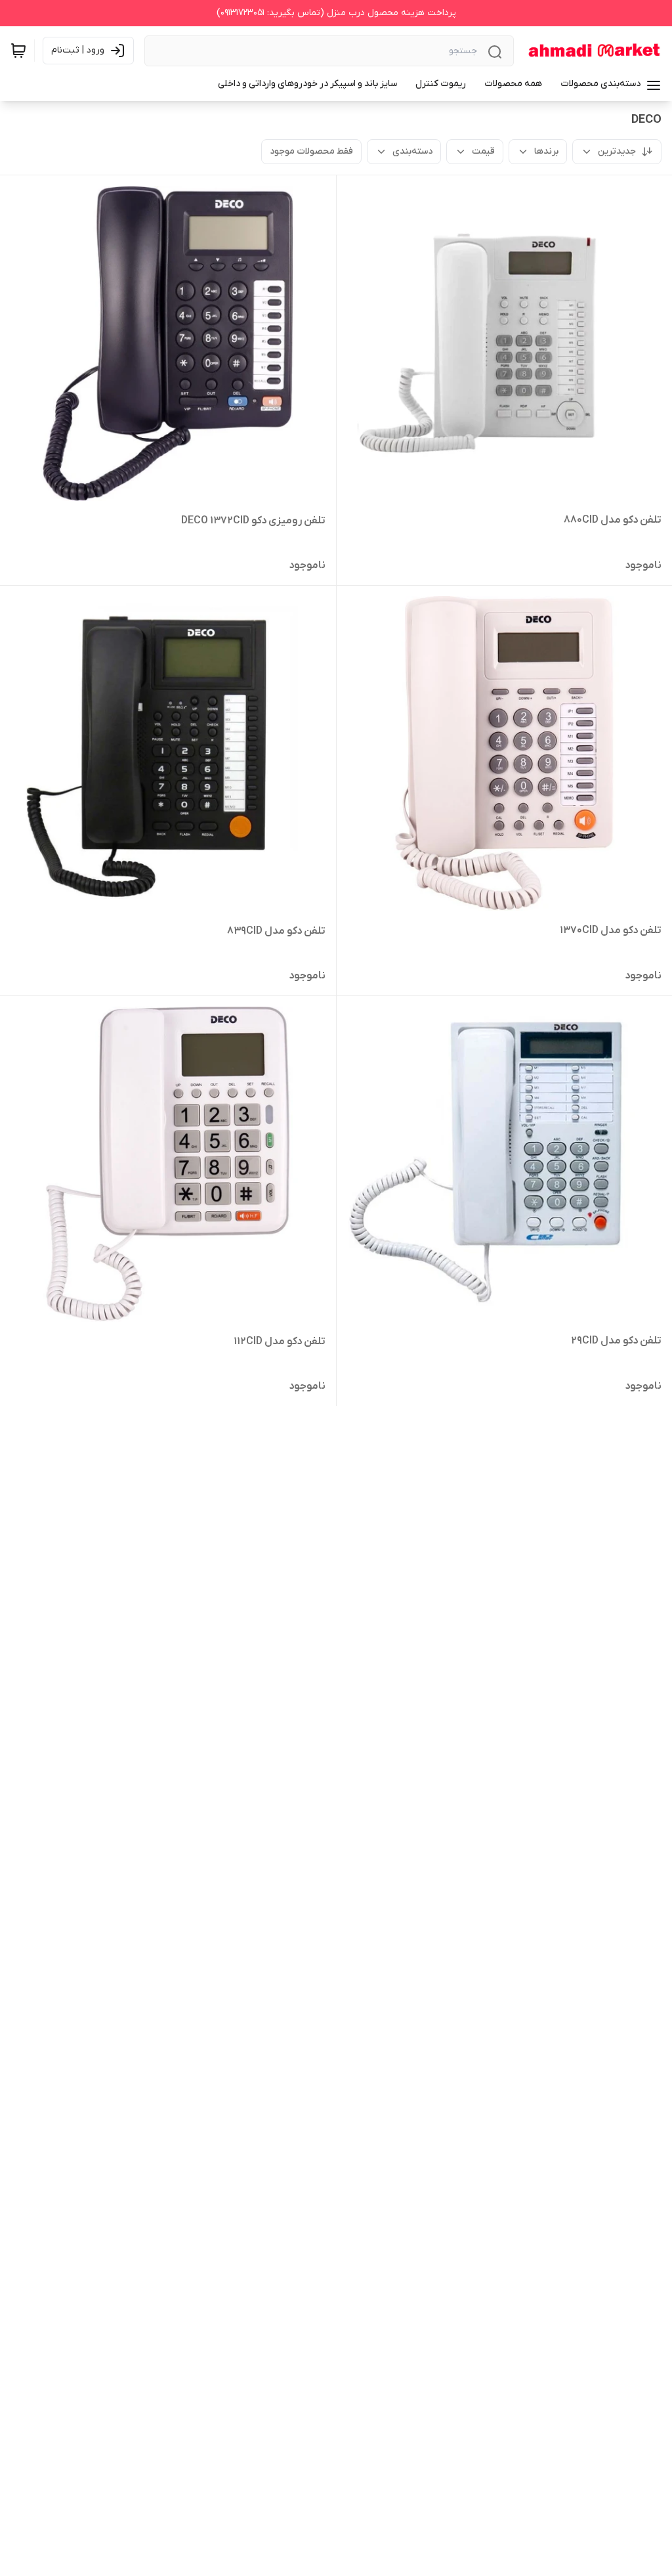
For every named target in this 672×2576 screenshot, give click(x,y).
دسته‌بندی (412, 151)
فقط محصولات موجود (311, 151)
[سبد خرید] (18, 51)
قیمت (483, 151)
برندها (546, 151)
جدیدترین (617, 151)
